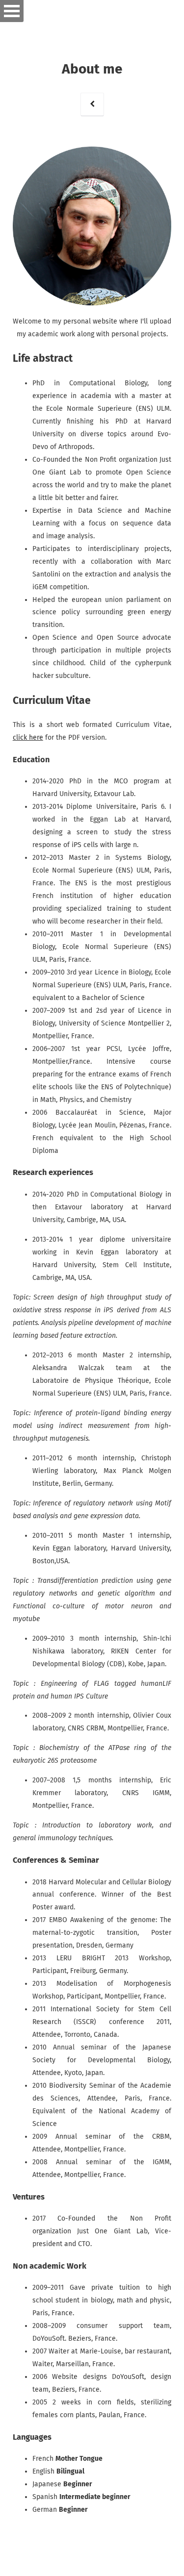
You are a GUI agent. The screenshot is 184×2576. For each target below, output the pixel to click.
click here (28, 738)
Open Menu (12, 11)
